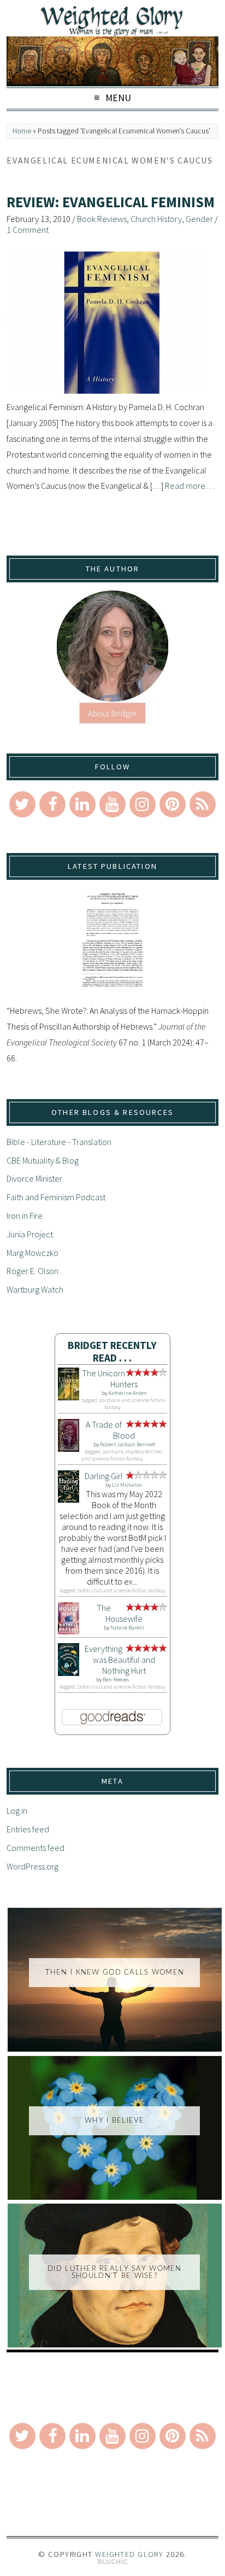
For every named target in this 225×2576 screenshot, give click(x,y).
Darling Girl (104, 1476)
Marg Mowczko (32, 1253)
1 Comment (28, 230)
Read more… (190, 486)
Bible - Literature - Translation (59, 1142)
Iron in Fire (25, 1216)
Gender (199, 219)
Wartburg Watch (35, 1289)
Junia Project (30, 1234)
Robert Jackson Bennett (128, 1444)
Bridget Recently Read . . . (112, 1351)
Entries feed (28, 1829)
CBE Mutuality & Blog (43, 1160)
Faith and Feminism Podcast (56, 1197)
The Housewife (120, 1613)
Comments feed (35, 1848)
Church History (156, 219)
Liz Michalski (127, 1485)
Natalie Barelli (127, 1628)
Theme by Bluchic (113, 2562)
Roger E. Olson (32, 1271)
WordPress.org (32, 1866)
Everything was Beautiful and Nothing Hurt (120, 1660)
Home (22, 131)
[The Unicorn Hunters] (69, 1397)
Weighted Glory (129, 2554)
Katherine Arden (128, 1393)
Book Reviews (102, 219)
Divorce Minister (34, 1178)
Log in (17, 1810)
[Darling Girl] (69, 1499)
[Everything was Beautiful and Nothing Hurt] (69, 1673)
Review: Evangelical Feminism (111, 202)
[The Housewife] (69, 1631)
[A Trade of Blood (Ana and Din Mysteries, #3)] (69, 1448)
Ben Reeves (116, 1680)
